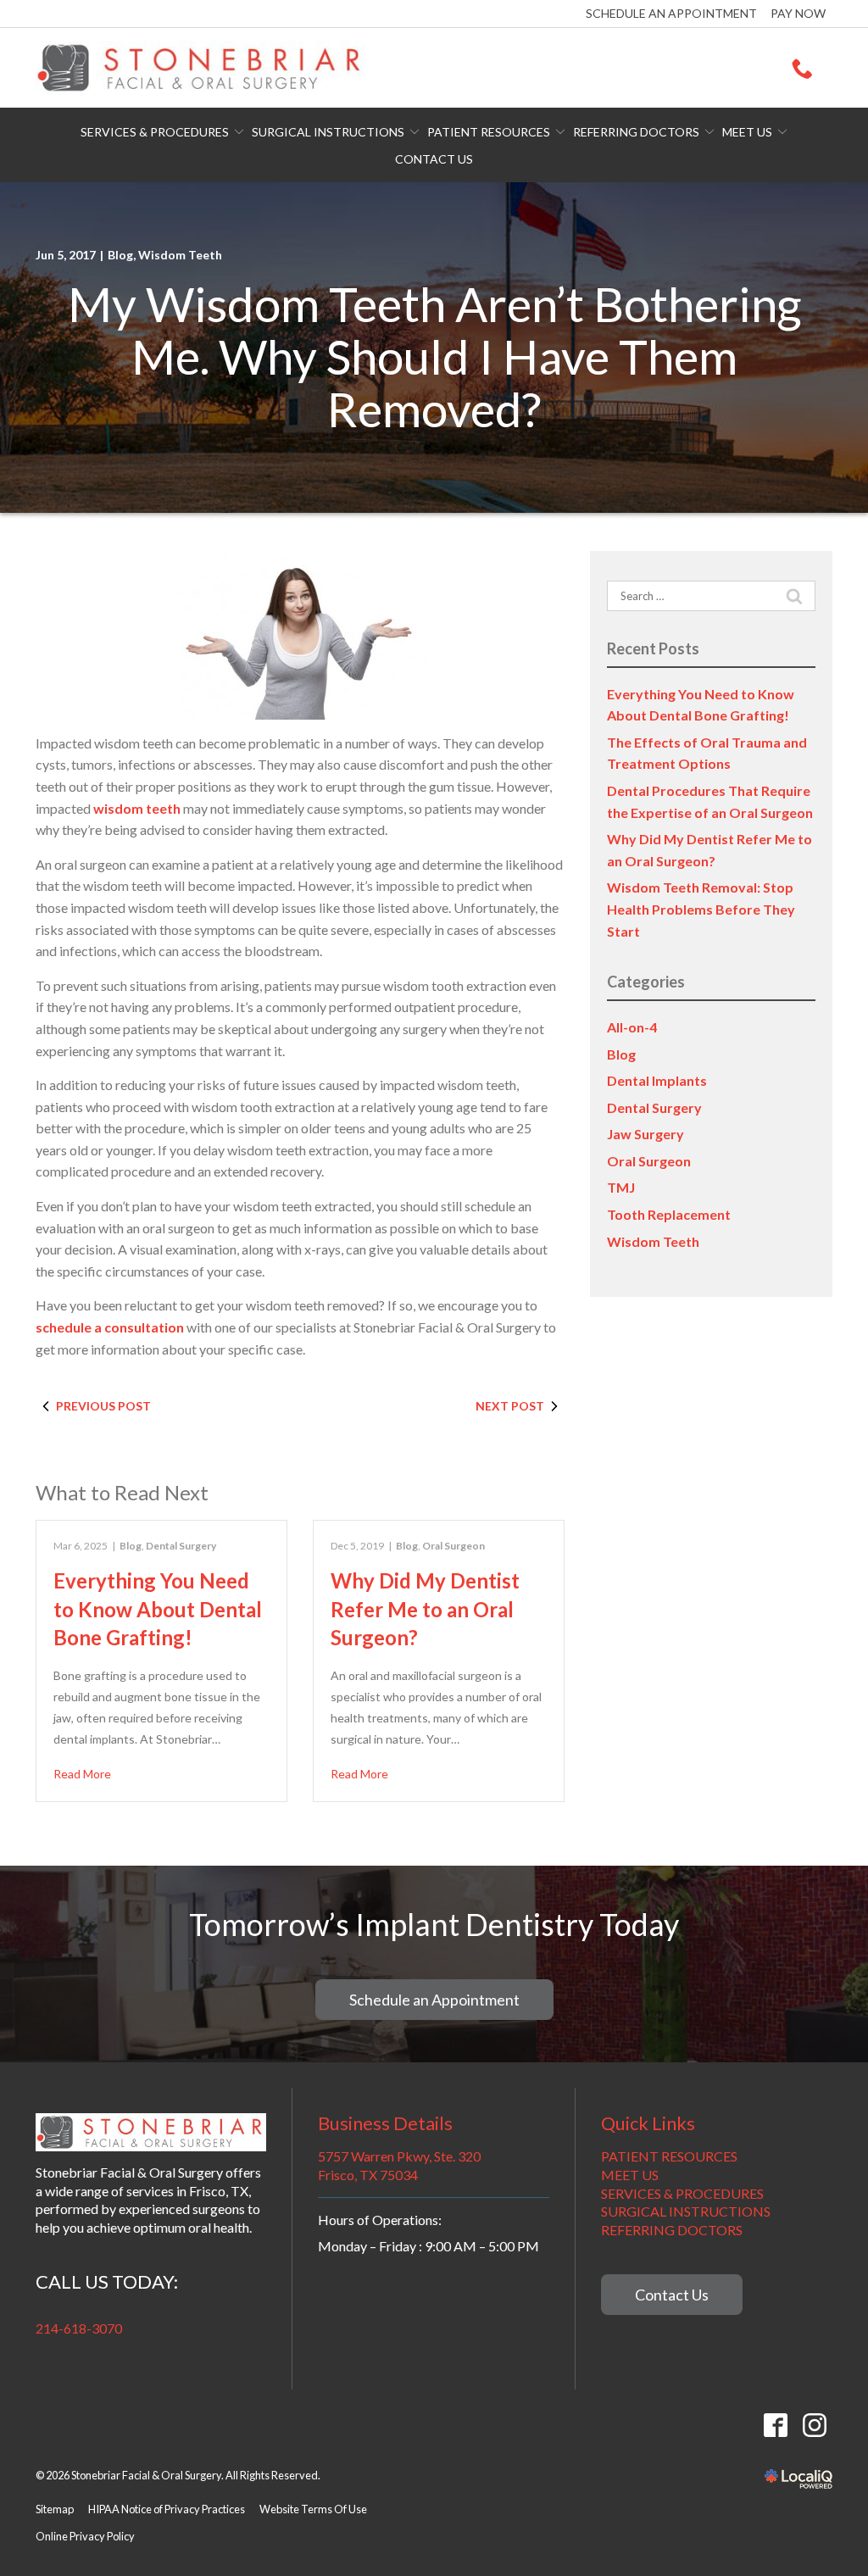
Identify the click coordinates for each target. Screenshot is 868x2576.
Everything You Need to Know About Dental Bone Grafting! (158, 1609)
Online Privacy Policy (85, 2536)
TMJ (621, 1187)
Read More (82, 1774)
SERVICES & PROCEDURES (682, 2193)
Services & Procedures (155, 132)
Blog (120, 255)
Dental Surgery (181, 1546)
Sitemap (55, 2509)
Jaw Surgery (645, 1134)
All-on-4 (632, 1027)
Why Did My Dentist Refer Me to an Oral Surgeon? (425, 1609)
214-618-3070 (79, 2328)
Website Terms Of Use (313, 2509)
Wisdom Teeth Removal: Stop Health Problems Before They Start (701, 909)
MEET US (630, 2175)
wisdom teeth (137, 808)
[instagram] (814, 2425)
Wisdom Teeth (180, 255)
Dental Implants (657, 1080)
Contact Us (434, 159)
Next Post (510, 1406)
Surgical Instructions (328, 132)
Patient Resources (489, 132)
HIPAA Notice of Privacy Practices (167, 2509)
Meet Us (747, 132)
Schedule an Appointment (671, 13)
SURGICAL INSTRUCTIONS (686, 2211)
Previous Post (103, 1406)
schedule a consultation (110, 1327)
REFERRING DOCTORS (672, 2230)
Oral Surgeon (453, 1546)
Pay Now (798, 13)
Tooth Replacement (669, 1214)
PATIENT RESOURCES (669, 2156)
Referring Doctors (636, 132)
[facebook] (775, 2425)
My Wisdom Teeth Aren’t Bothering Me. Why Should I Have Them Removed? (434, 357)
